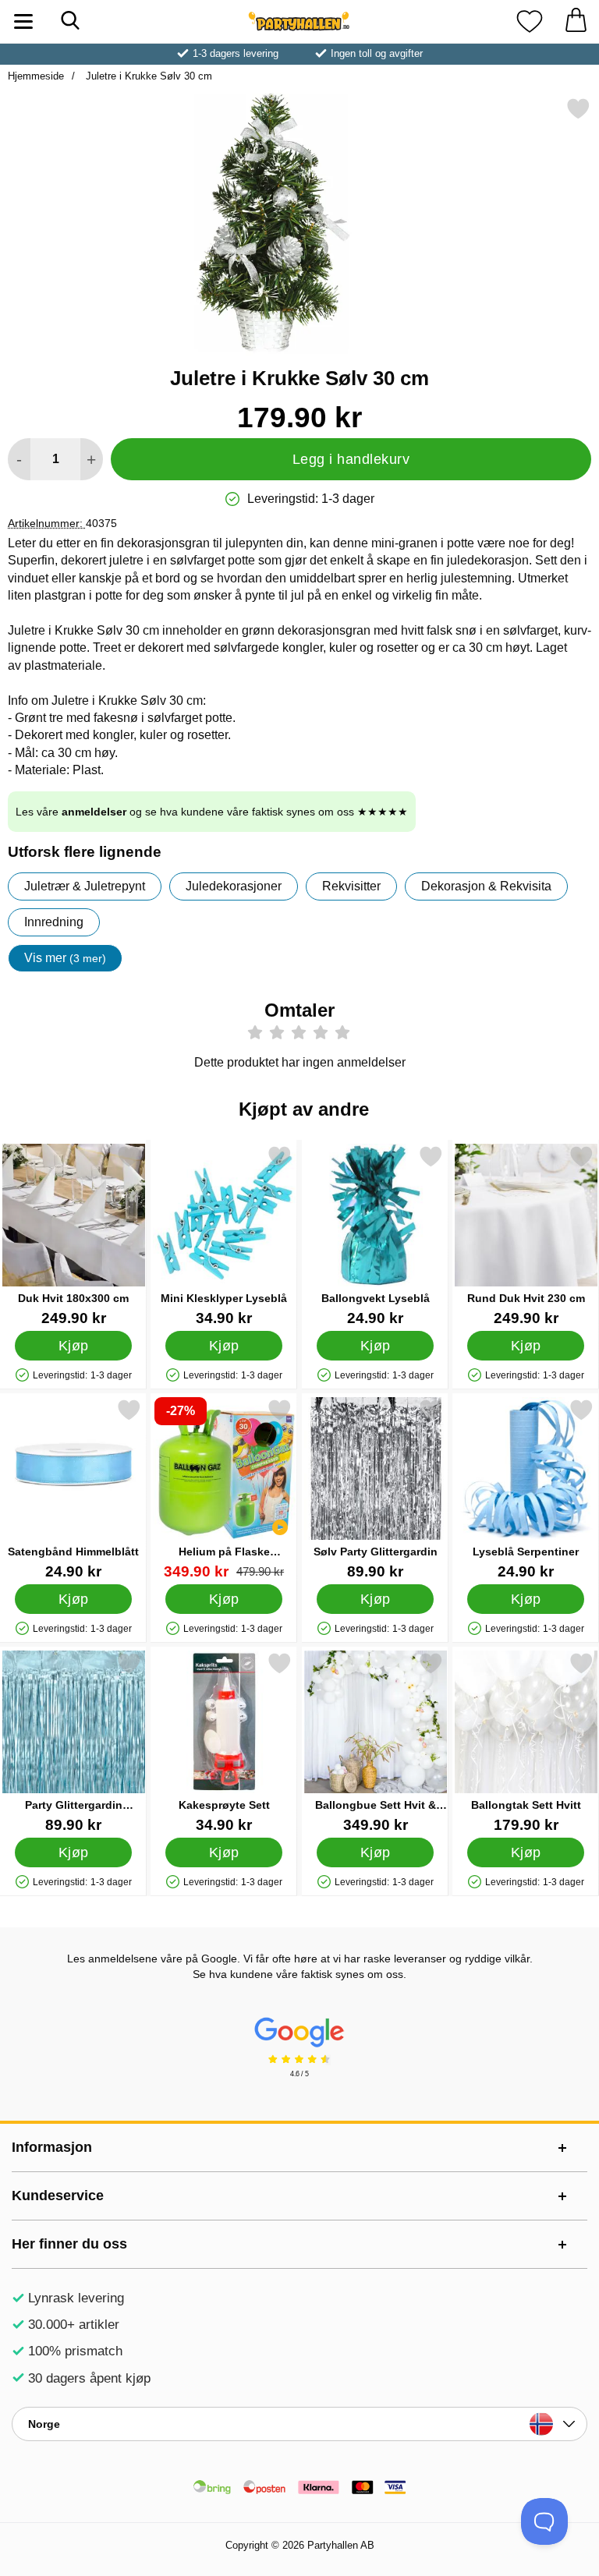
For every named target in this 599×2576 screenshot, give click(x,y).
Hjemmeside (36, 76)
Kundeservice (58, 2196)
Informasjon (52, 2147)
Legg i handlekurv (351, 459)
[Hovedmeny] (23, 21)
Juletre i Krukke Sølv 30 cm (147, 76)
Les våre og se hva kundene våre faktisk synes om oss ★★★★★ (212, 812)
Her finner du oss (69, 2244)
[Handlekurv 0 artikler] (576, 21)
